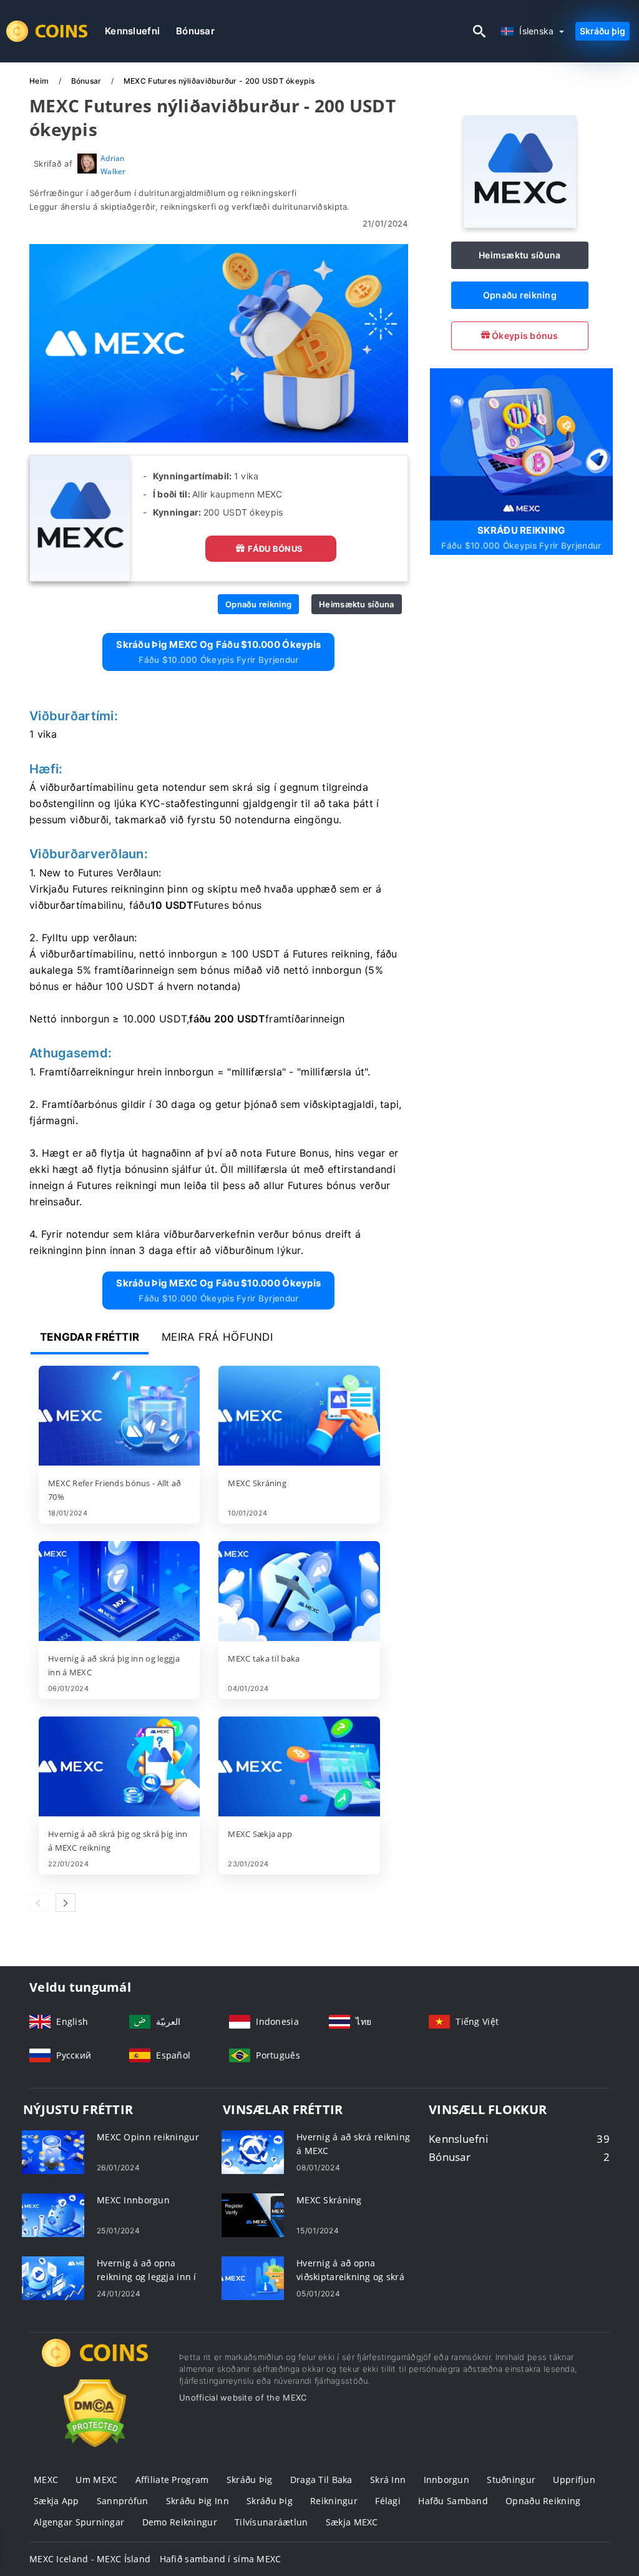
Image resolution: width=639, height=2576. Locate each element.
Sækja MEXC (352, 2522)
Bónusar (195, 31)
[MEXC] (520, 224)
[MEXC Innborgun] (53, 2214)
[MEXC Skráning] (299, 1417)
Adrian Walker (113, 164)
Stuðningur (511, 2480)
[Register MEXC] (521, 443)
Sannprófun (123, 2501)
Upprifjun (574, 2480)
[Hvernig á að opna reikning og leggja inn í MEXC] (53, 2277)
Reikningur (334, 2501)
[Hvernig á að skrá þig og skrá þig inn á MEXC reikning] (119, 1768)
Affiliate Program (172, 2480)
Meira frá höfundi (217, 1337)
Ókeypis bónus (524, 335)
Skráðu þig (602, 31)
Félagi (388, 2501)
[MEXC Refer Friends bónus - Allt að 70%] (119, 1417)
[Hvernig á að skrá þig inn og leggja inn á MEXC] (119, 1592)
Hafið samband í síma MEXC (221, 2559)
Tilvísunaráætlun (271, 2522)
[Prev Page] (39, 1903)
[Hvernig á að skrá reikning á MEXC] (253, 2151)
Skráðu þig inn (198, 2501)
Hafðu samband (453, 2501)
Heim (40, 81)
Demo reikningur (180, 2522)
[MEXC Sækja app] (299, 1768)
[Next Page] (66, 1903)
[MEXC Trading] (95, 2364)
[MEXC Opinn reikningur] (53, 2151)
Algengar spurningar (79, 2522)
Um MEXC (96, 2480)
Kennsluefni (132, 31)
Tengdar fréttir (90, 1337)
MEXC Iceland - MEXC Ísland (90, 2559)
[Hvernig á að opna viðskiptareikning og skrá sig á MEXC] (253, 2277)
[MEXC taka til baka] (299, 1592)
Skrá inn (388, 2480)
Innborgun (447, 2480)
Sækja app (56, 2501)
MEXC (46, 2480)
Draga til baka (321, 2480)
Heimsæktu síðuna (356, 604)
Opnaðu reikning (258, 604)
